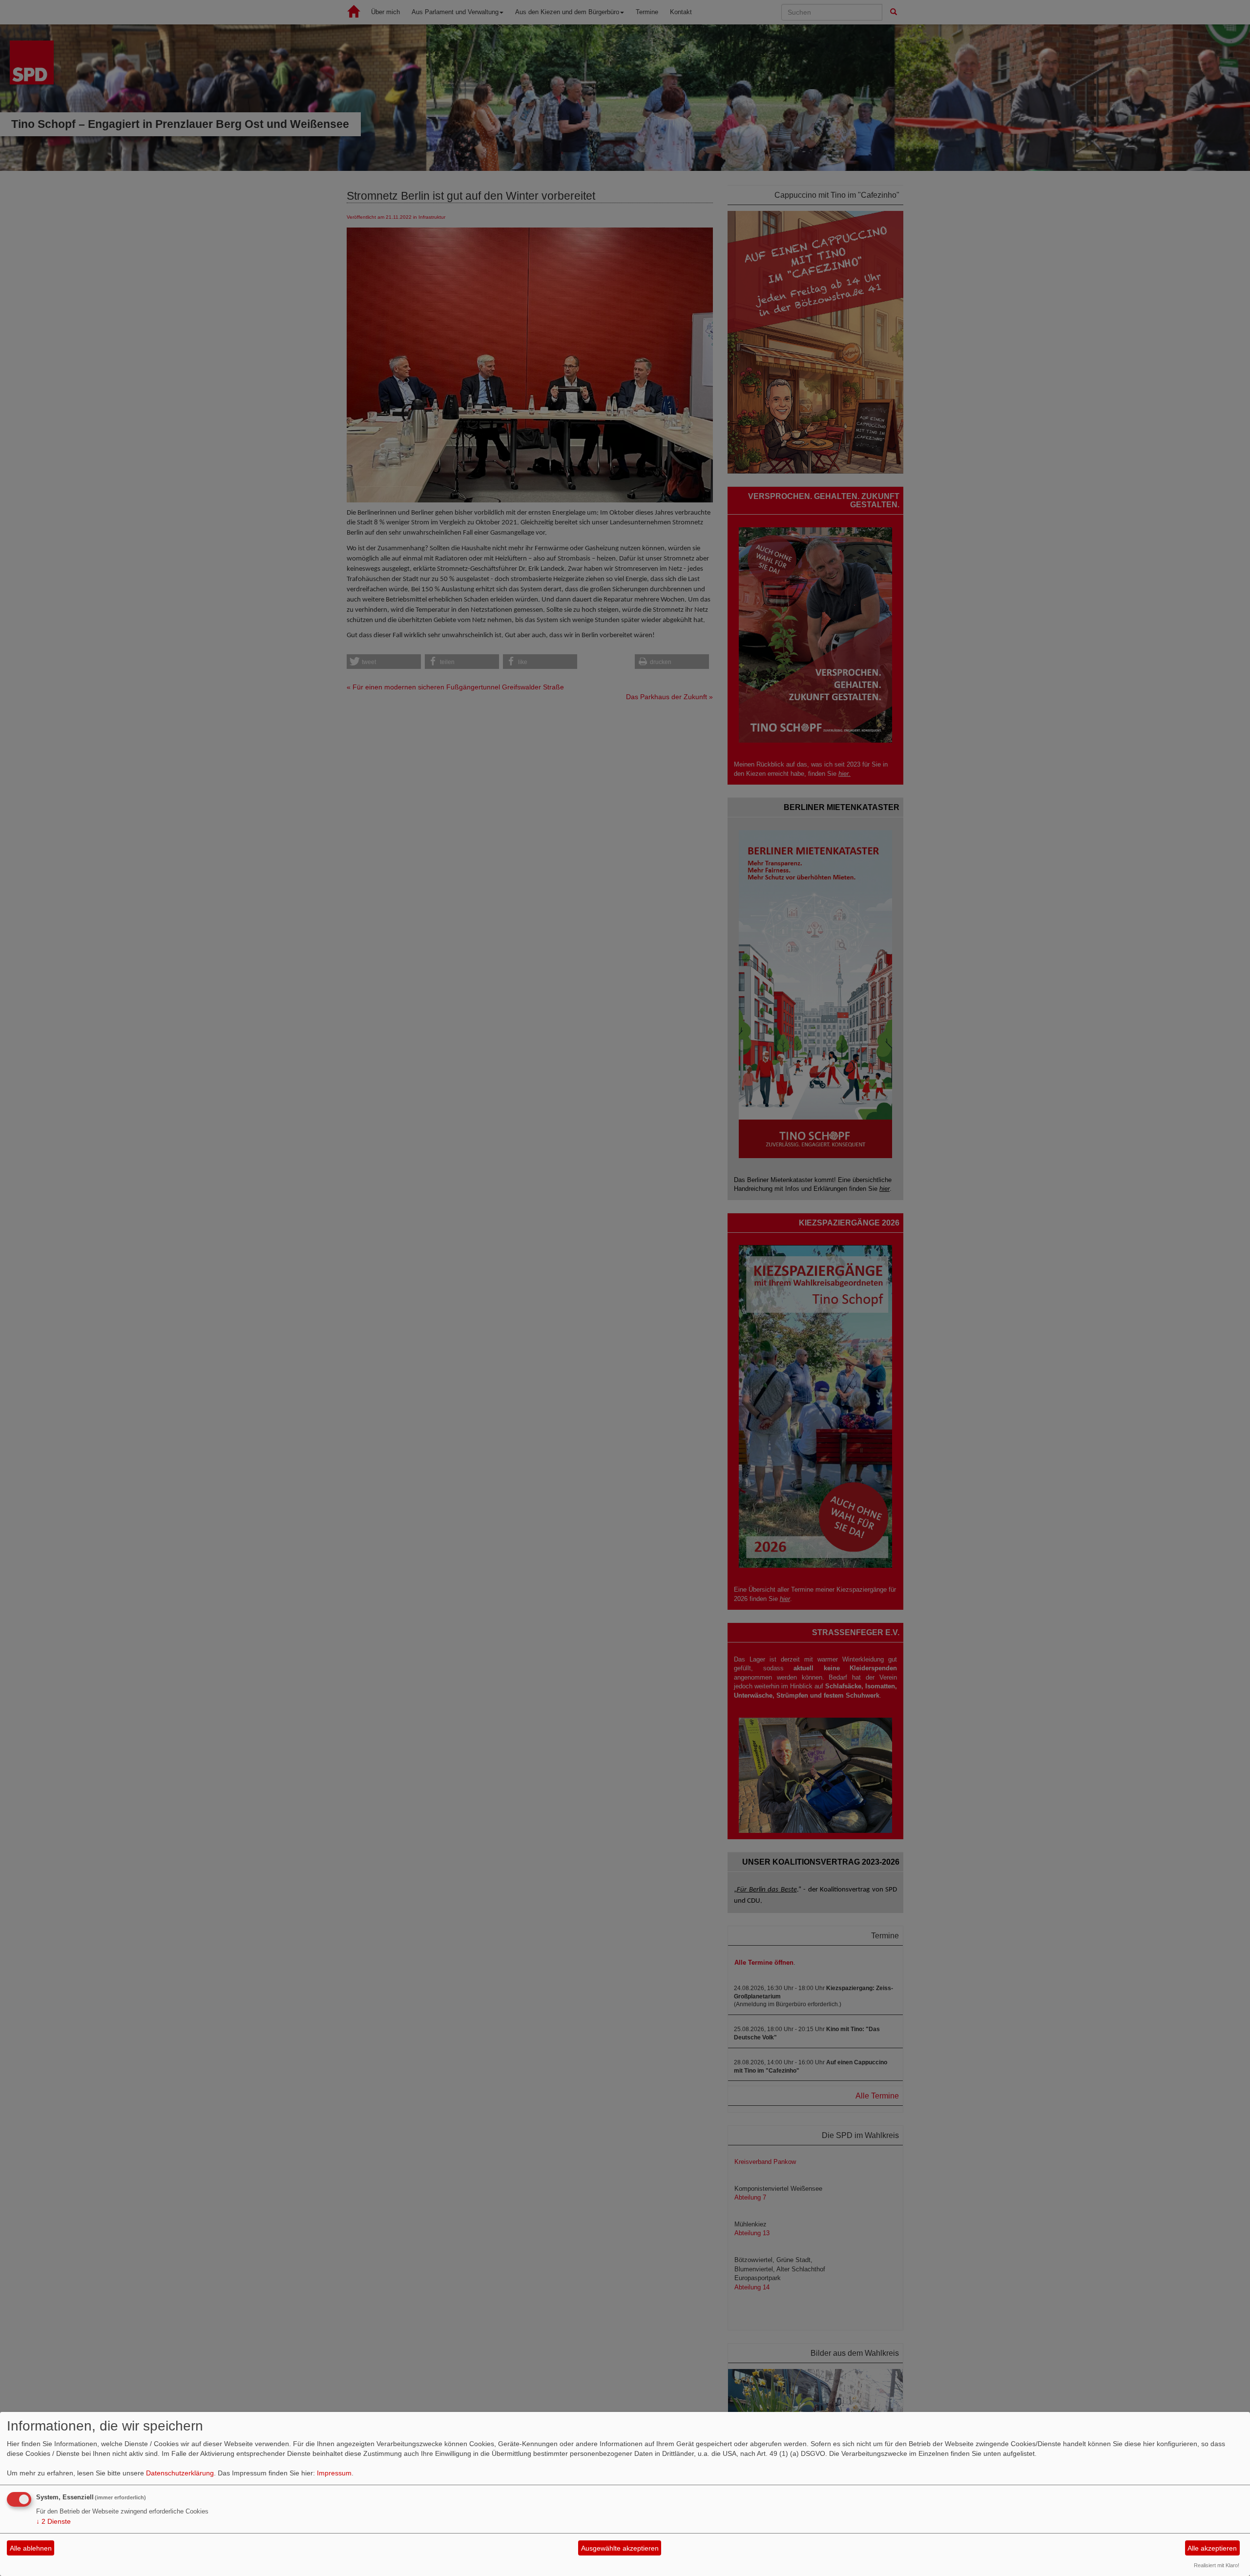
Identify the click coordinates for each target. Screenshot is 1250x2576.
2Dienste (53, 2521)
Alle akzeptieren (1212, 2548)
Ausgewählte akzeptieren (620, 2548)
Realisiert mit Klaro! (1217, 2565)
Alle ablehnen (31, 2548)
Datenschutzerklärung (180, 2473)
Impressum (334, 2473)
